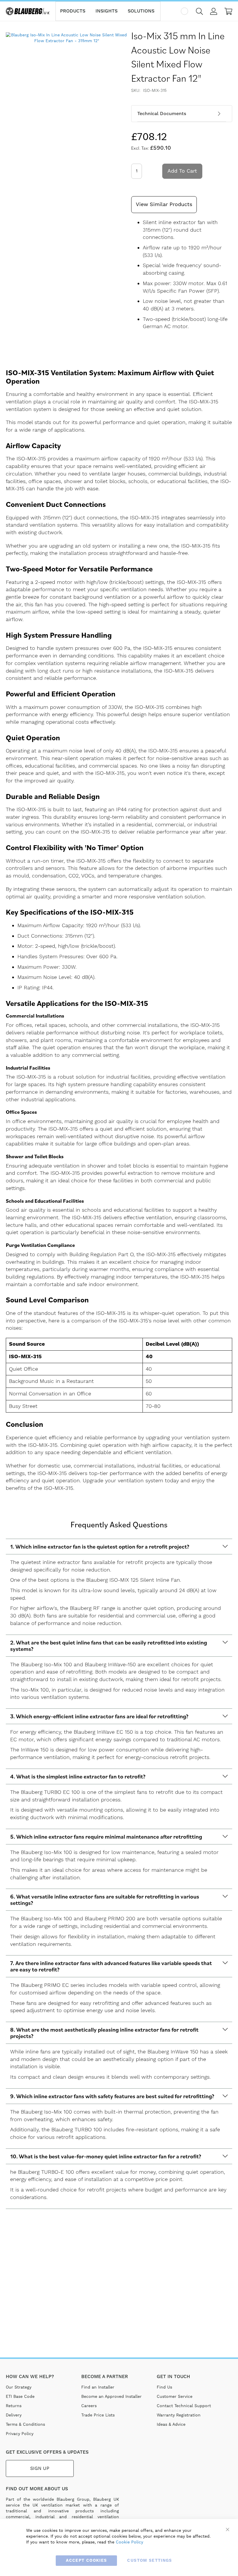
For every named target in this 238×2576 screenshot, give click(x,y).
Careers (89, 2406)
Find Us (164, 2387)
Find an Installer (98, 2387)
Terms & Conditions (25, 2425)
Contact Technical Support (184, 2406)
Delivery (14, 2415)
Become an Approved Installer (111, 2397)
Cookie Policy (129, 2542)
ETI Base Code (20, 2397)
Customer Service (175, 2397)
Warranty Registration (179, 2415)
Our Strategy (19, 2387)
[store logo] (28, 11)
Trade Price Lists (98, 2415)
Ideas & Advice (171, 2425)
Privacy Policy (20, 2434)
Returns (14, 2406)
